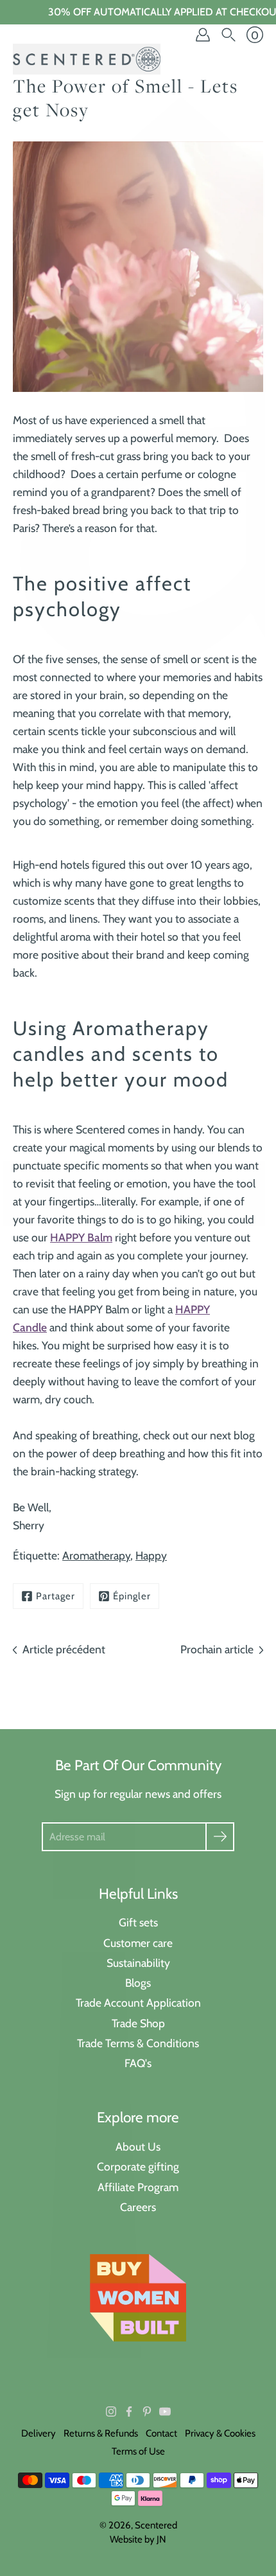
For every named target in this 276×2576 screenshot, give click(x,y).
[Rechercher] (229, 35)
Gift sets (138, 1922)
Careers (138, 2207)
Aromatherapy (96, 1555)
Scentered (156, 2525)
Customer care (138, 1943)
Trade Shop (138, 2023)
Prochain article (217, 1649)
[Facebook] (129, 2412)
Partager (56, 1596)
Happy (151, 1555)
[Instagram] (111, 2412)
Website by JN (138, 2539)
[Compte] (203, 35)
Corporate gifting (138, 2166)
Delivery (39, 2433)
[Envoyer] (220, 1837)
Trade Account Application (138, 2003)
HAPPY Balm (81, 1237)
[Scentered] (87, 59)
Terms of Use (138, 2451)
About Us (138, 2146)
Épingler (132, 1596)
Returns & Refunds (101, 2433)
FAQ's (138, 2063)
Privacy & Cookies (220, 2433)
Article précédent (64, 1649)
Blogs (138, 1983)
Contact (161, 2433)
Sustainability (138, 1963)
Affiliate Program (138, 2187)
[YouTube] (165, 2412)
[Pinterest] (147, 2412)
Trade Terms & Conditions (138, 2043)
